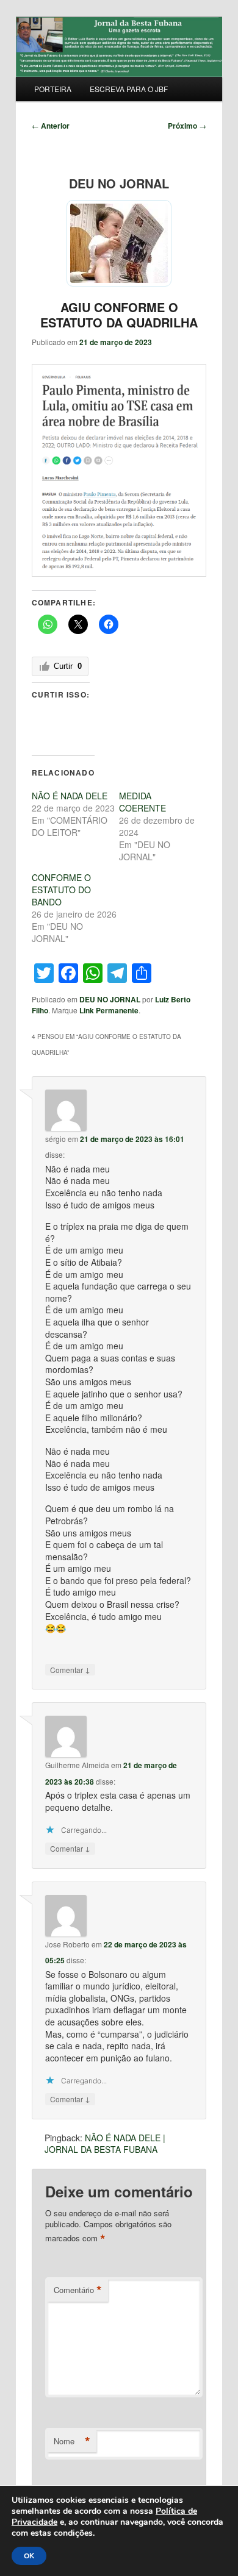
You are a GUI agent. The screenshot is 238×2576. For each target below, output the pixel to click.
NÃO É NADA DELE (70, 796)
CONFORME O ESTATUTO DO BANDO (61, 890)
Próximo (187, 126)
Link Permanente (109, 1010)
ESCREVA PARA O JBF (129, 89)
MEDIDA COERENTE (142, 802)
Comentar (70, 1669)
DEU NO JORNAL (110, 999)
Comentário (78, 2290)
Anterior (51, 126)
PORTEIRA (53, 89)
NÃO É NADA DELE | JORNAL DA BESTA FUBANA (105, 2144)
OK (29, 2556)
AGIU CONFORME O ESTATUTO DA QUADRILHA (119, 315)
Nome (72, 2441)
